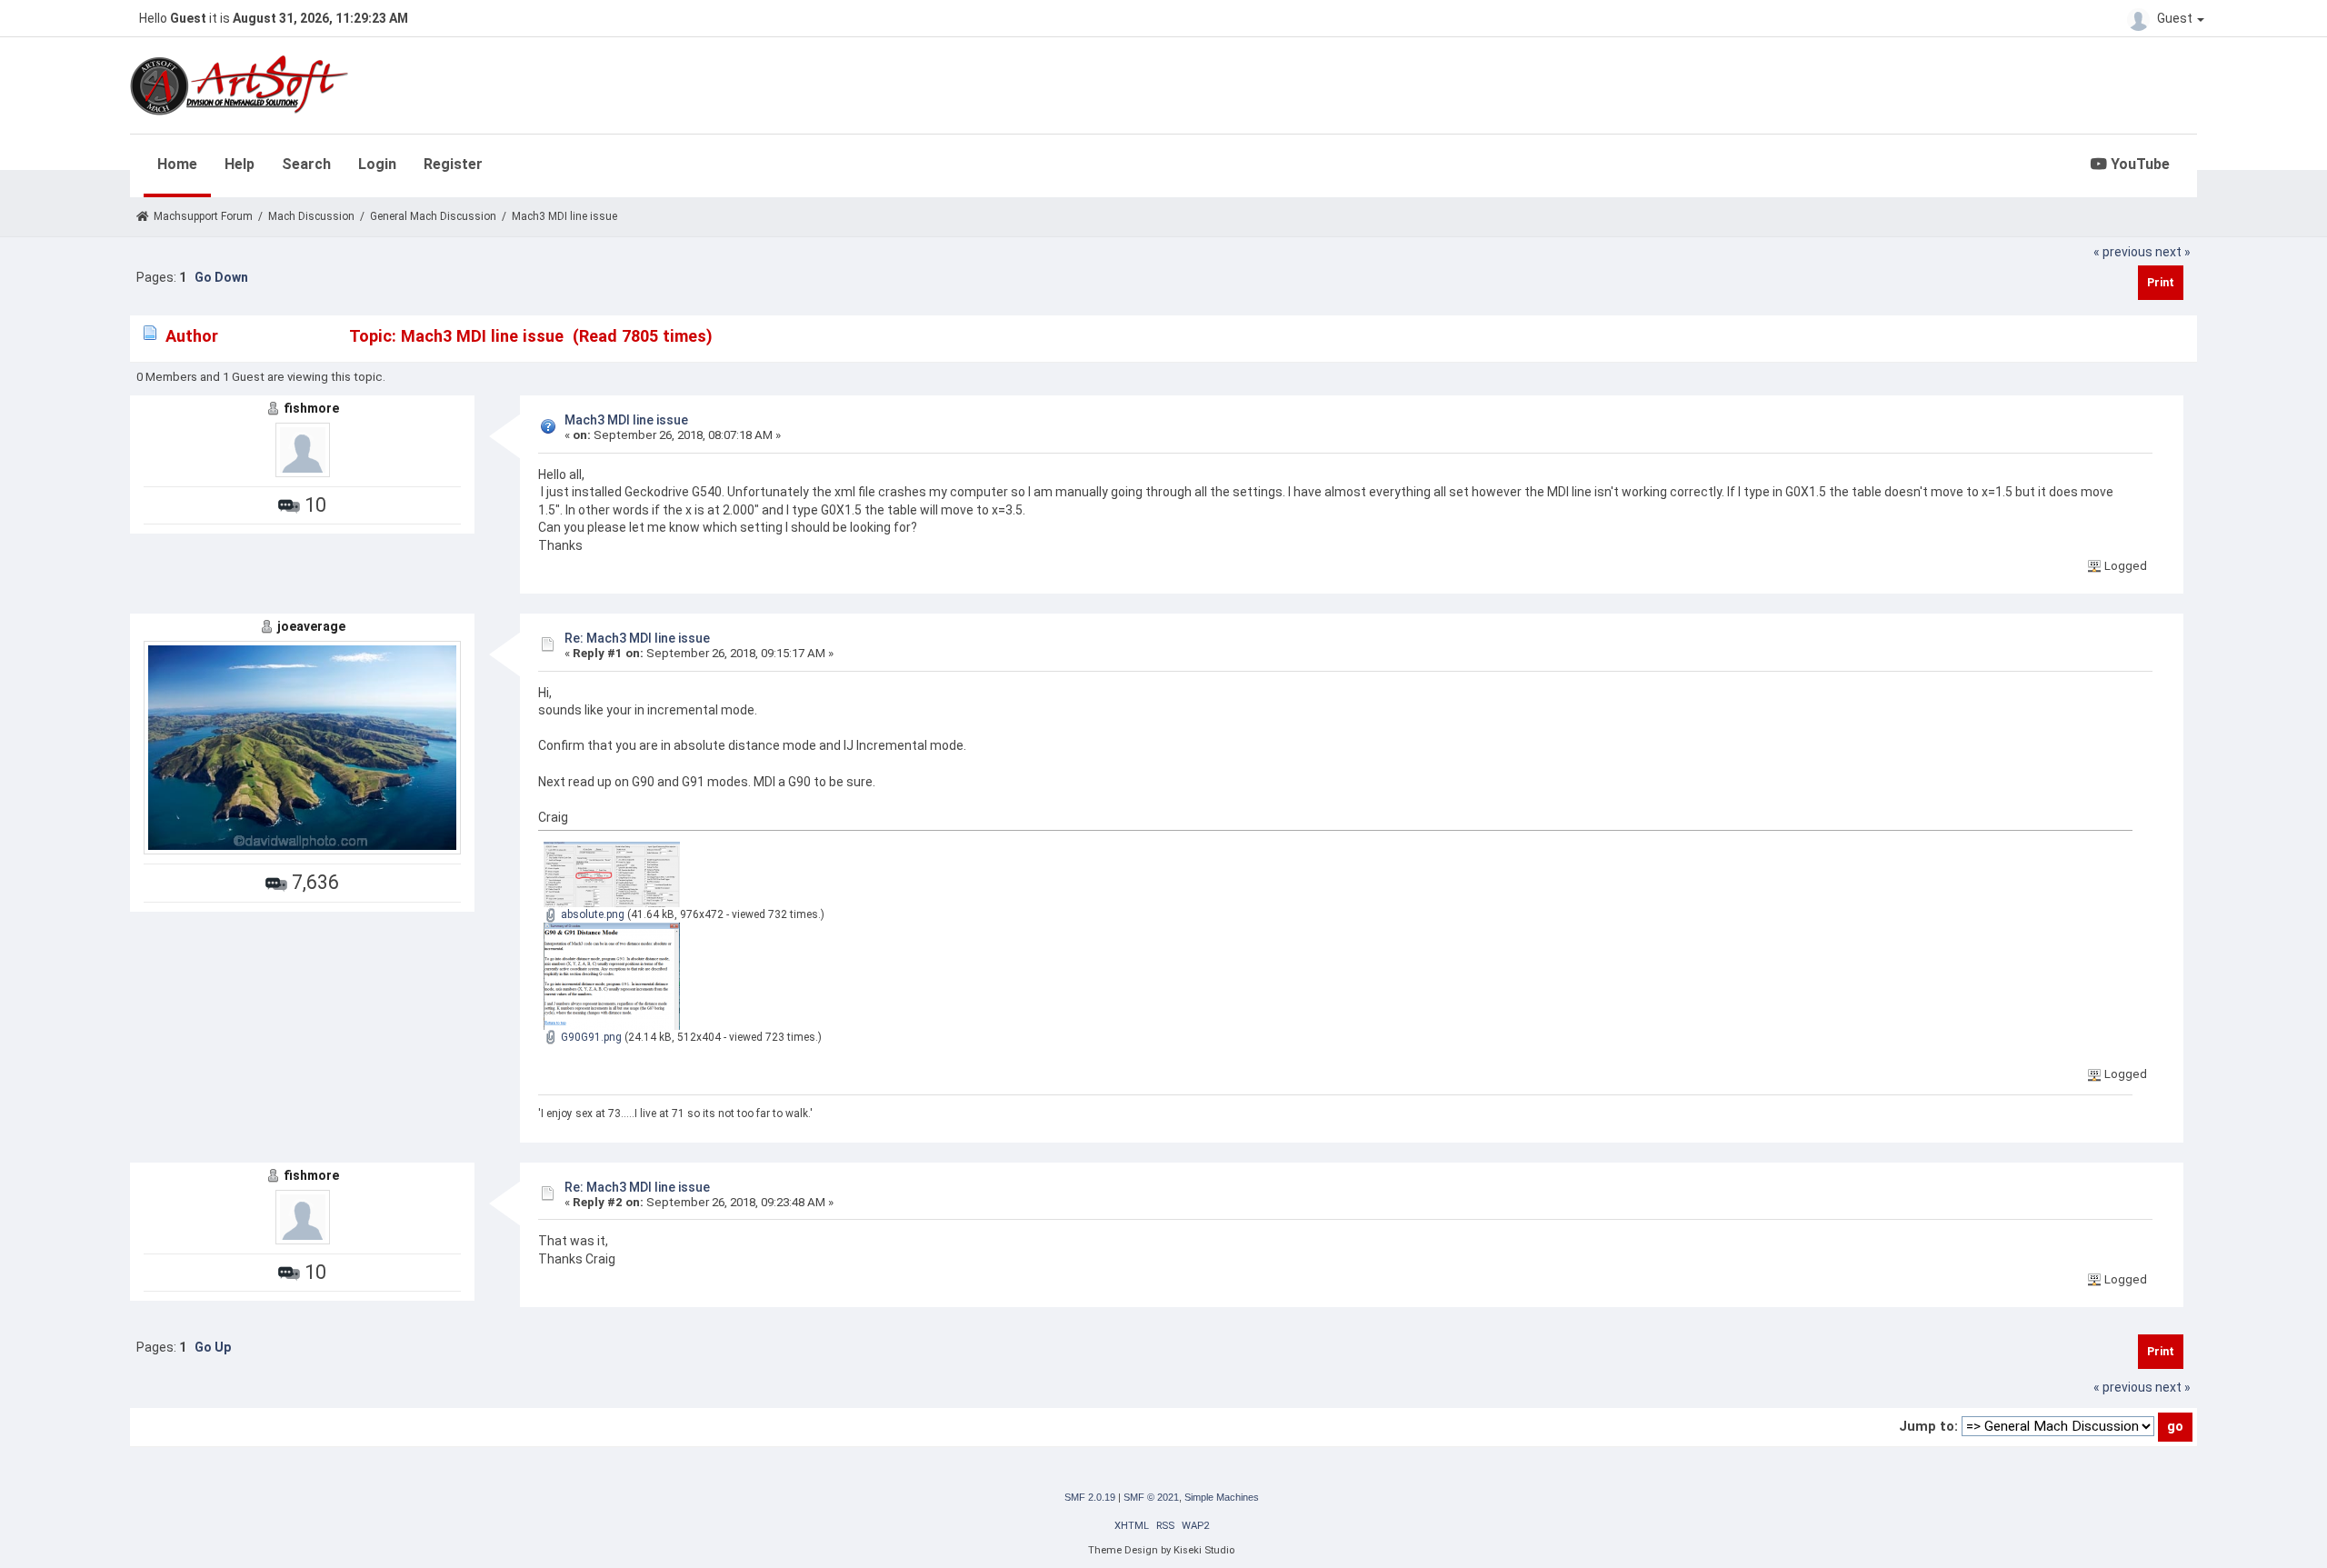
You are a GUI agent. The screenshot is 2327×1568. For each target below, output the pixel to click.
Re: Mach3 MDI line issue (637, 638)
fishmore (311, 408)
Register (453, 164)
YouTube (2138, 164)
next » (2173, 252)
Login (377, 164)
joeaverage (311, 626)
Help (240, 164)
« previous (2123, 252)
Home (177, 164)
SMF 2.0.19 (1090, 1497)
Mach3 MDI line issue (626, 420)
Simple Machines (1222, 1497)
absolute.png (591, 914)
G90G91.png (590, 1037)
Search (306, 164)
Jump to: (1928, 1426)
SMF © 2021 (1151, 1497)
